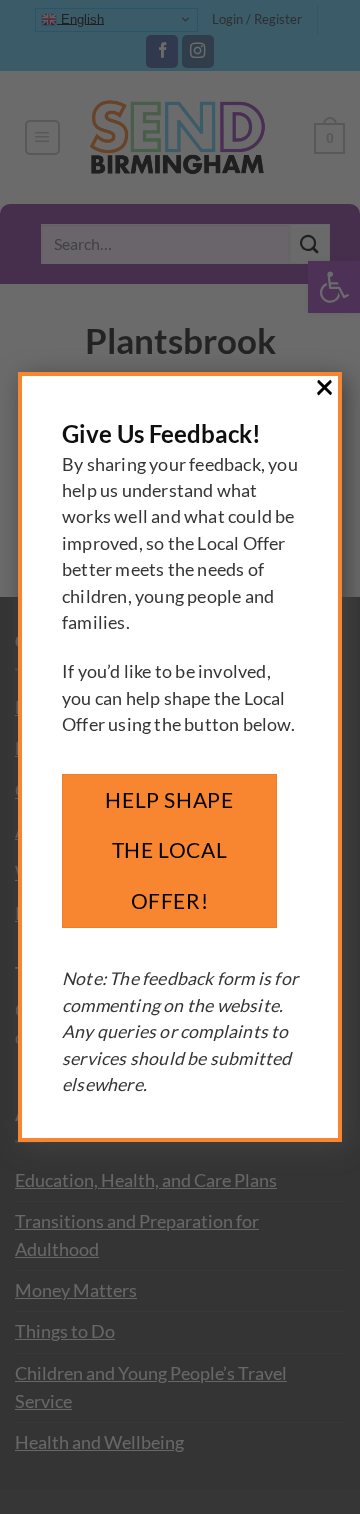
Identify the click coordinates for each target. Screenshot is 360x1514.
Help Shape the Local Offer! (169, 850)
